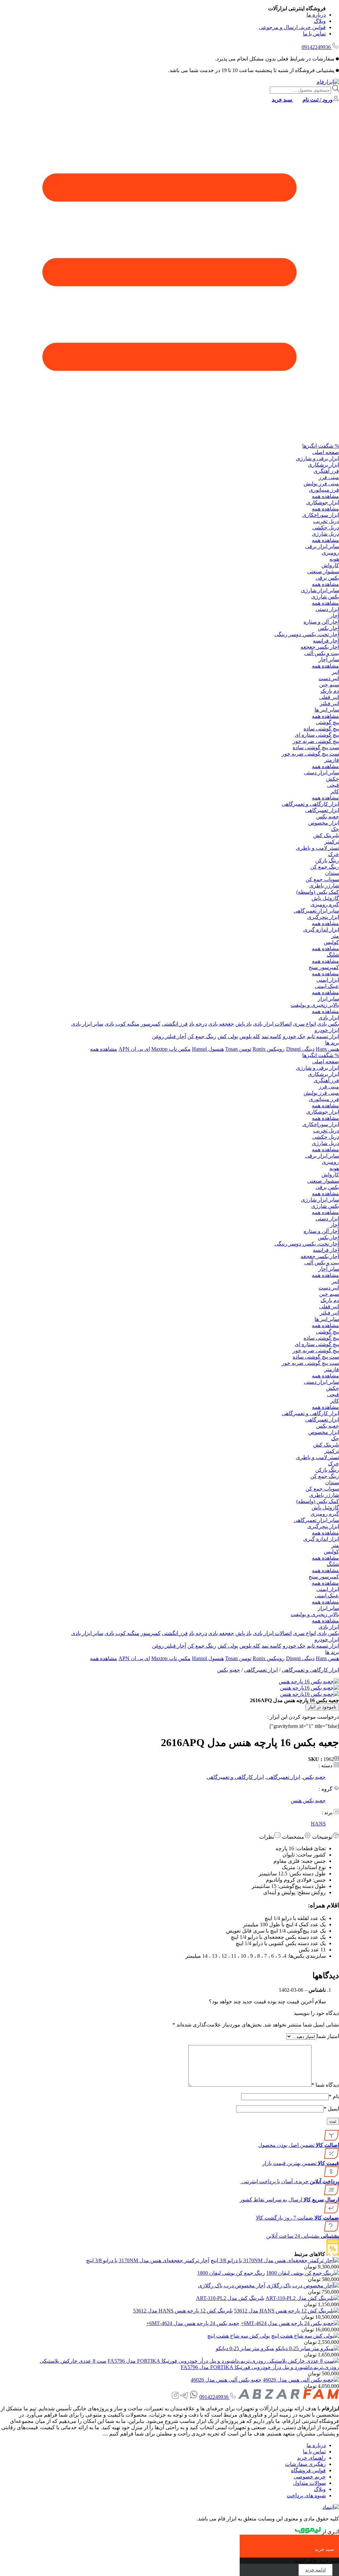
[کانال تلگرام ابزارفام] (184, 2397)
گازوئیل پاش (325, 898)
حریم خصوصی (310, 2477)
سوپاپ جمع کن (322, 879)
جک (335, 829)
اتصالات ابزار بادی (272, 1024)
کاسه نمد (271, 1036)
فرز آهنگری (326, 471)
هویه (334, 559)
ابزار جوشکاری (323, 502)
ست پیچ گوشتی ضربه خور (310, 754)
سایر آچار (329, 659)
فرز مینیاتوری (324, 490)
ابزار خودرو (327, 1030)
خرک (334, 854)
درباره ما (316, 15)
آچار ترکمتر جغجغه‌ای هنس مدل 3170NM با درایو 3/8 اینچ (148, 2260)
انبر (335, 672)
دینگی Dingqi (300, 1049)
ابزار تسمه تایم (323, 1036)
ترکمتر (332, 842)
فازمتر (332, 760)
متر (335, 936)
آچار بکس (328, 628)
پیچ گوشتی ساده (321, 729)
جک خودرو (294, 1036)
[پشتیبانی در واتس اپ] (194, 2397)
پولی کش (228, 1036)
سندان (332, 873)
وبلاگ (320, 21)
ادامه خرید (315, 2570)
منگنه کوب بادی (122, 1024)
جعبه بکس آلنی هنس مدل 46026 (226, 2380)
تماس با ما (314, 34)
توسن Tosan (238, 1049)
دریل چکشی (326, 528)
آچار (335, 615)
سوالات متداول (309, 2483)
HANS (318, 1824)
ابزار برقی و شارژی (317, 458)
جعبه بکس (328, 817)
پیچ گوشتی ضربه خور (316, 741)
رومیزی (330, 553)
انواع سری (304, 1024)
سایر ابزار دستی (321, 773)
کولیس (331, 942)
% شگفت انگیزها (321, 446)
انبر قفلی (329, 697)
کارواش (330, 565)
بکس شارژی (325, 597)
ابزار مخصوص (324, 823)
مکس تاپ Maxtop (171, 1049)
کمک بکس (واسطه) (318, 892)
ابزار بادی (329, 1018)
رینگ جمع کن (325, 867)
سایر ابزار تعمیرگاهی (316, 911)
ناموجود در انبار (322, 1707)
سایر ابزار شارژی (320, 590)
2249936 (316, 47)
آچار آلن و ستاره (321, 622)
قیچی (333, 785)
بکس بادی (328, 1024)
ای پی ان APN (134, 1049)
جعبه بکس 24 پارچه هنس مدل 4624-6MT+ (193, 2323)
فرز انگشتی (175, 1024)
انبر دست (329, 678)
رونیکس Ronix (269, 1049)
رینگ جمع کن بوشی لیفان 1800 (231, 2273)
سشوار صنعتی (323, 572)
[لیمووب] (308, 2532)
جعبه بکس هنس (308, 1800)
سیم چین (329, 685)
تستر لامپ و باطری (317, 848)
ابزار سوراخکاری (321, 515)
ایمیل (331, 2109)
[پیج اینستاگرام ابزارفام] (175, 2397)
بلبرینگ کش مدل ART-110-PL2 (230, 2298)
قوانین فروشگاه (308, 2470)
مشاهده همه (325, 496)
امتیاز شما (328, 2036)
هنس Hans (327, 1049)
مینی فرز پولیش (321, 484)
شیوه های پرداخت (306, 2495)
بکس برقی (327, 578)
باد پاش (243, 1024)
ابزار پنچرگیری (323, 917)
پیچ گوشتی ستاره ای (317, 735)
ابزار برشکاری (323, 465)
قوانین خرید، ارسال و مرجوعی (292, 27)
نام (334, 2096)
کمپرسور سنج (324, 967)
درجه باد (198, 1024)
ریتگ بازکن (327, 860)
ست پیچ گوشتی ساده (316, 747)
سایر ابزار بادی (87, 1024)
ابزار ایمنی (328, 980)
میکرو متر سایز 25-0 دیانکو (245, 2348)
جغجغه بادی (221, 1024)
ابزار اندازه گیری (321, 930)
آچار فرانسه (326, 641)
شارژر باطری (324, 886)
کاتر (335, 791)
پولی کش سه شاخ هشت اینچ (239, 2336)
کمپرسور (151, 1024)
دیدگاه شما (325, 2085)
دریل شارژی (325, 534)
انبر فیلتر (329, 703)
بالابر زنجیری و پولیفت (315, 1005)
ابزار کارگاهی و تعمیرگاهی (310, 804)
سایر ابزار (328, 999)
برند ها (332, 1043)
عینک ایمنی (327, 986)
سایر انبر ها (327, 710)
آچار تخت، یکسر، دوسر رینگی (307, 634)
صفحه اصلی (326, 452)
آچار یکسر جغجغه (320, 647)
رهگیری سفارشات (305, 2464)
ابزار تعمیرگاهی (322, 810)
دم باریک (330, 691)
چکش (333, 779)
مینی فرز (329, 477)
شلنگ (333, 955)
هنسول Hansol (208, 1049)
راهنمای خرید (311, 2458)
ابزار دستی (327, 609)
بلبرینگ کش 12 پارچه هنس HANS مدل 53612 (183, 2311)
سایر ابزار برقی (322, 546)
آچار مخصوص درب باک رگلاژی (232, 2286)
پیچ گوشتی (327, 722)
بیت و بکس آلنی (322, 653)
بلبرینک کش (326, 835)
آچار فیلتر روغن (169, 1036)
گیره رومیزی (325, 904)
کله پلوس (250, 1036)
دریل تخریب (326, 521)
